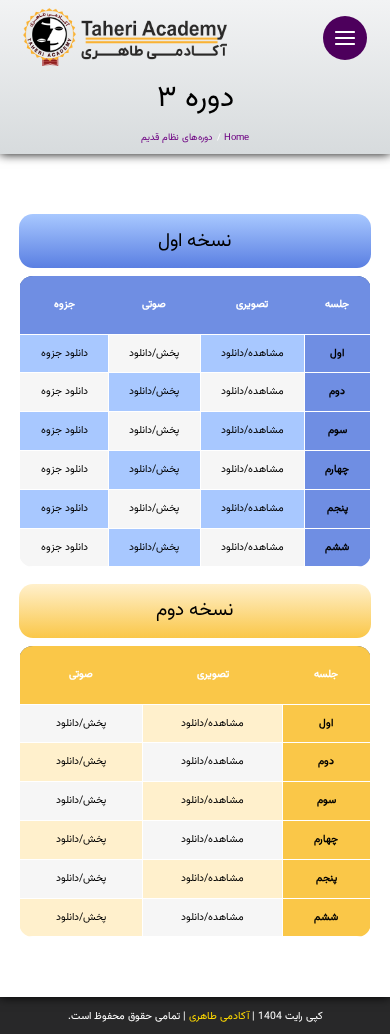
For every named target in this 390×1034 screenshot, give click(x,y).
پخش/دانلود (154, 353)
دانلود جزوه (64, 353)
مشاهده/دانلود (252, 353)
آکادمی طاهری (219, 1016)
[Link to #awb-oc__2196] (345, 38)
